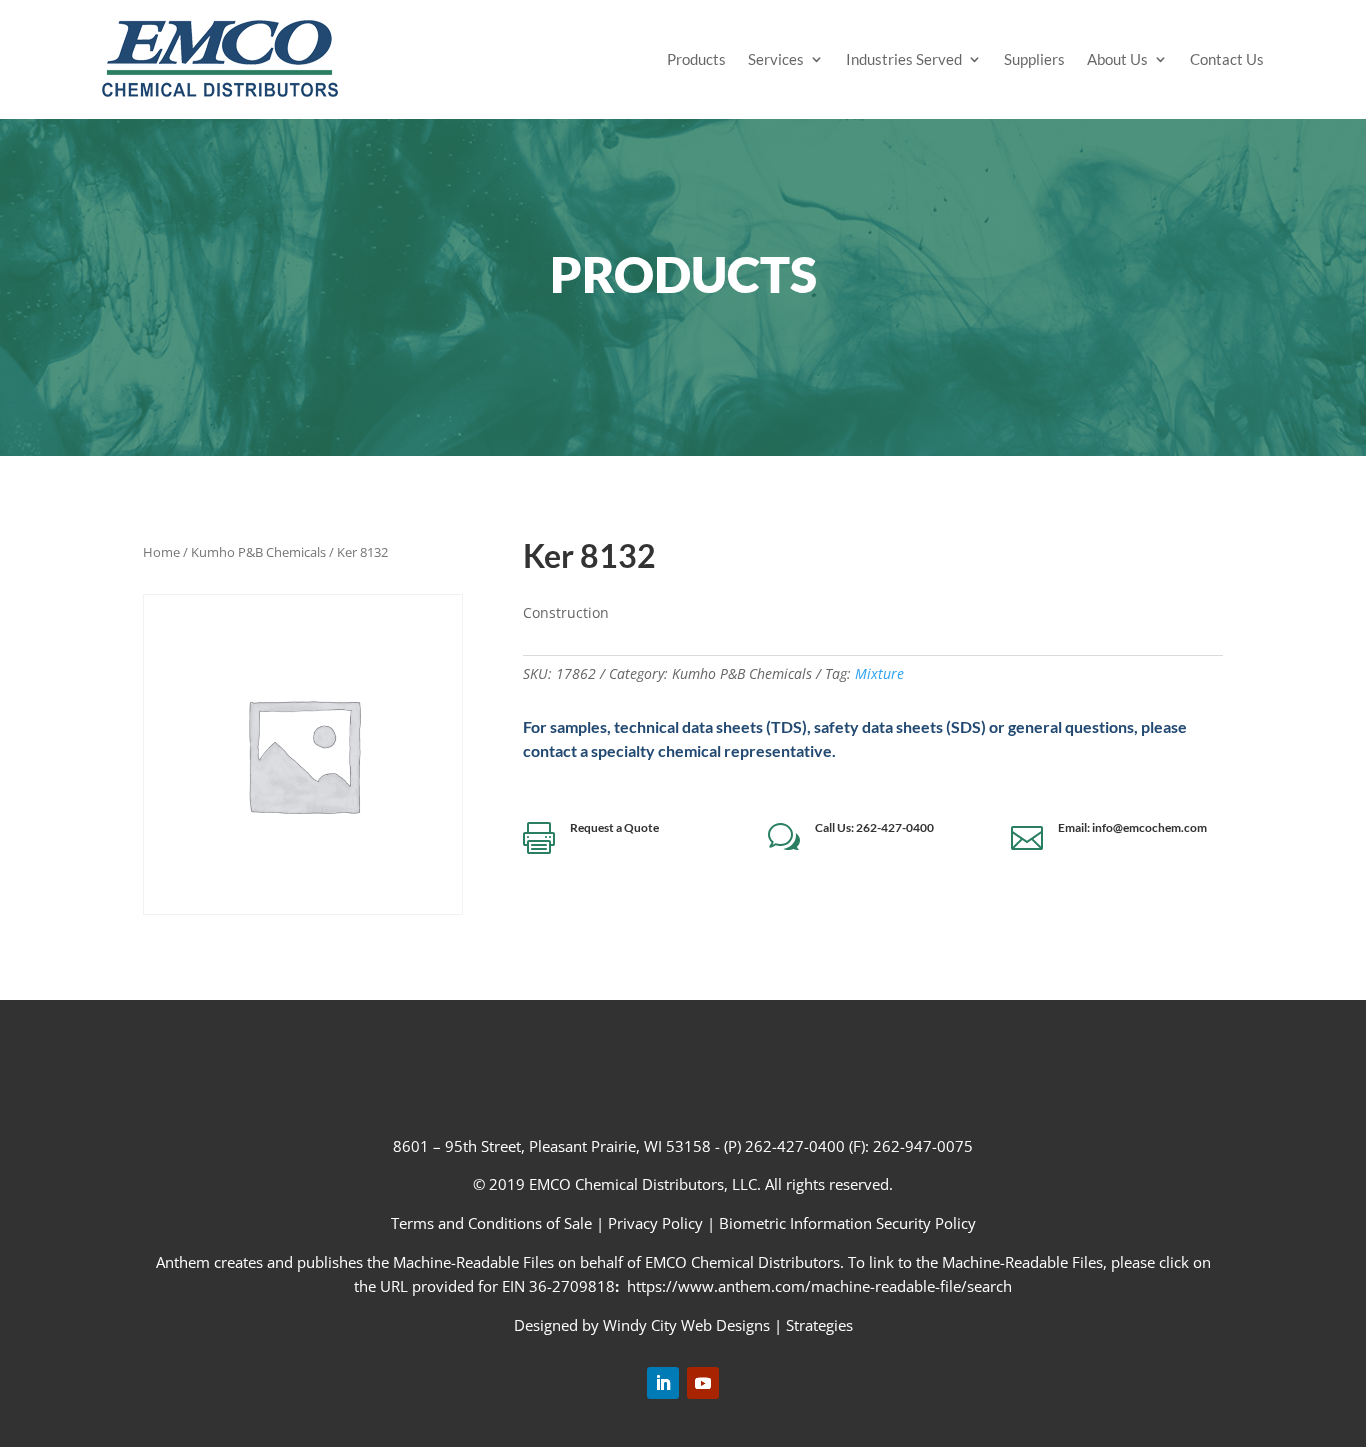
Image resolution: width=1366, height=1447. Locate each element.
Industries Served (904, 59)
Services (776, 59)
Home (161, 552)
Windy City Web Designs (686, 1325)
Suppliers (1034, 59)
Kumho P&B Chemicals (258, 552)
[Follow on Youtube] (703, 1383)
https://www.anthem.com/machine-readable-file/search (819, 1286)
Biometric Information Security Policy (847, 1223)
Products (696, 59)
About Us (1117, 59)
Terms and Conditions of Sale (493, 1223)
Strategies (819, 1325)
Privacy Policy (655, 1223)
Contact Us (1227, 59)
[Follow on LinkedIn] (663, 1383)
